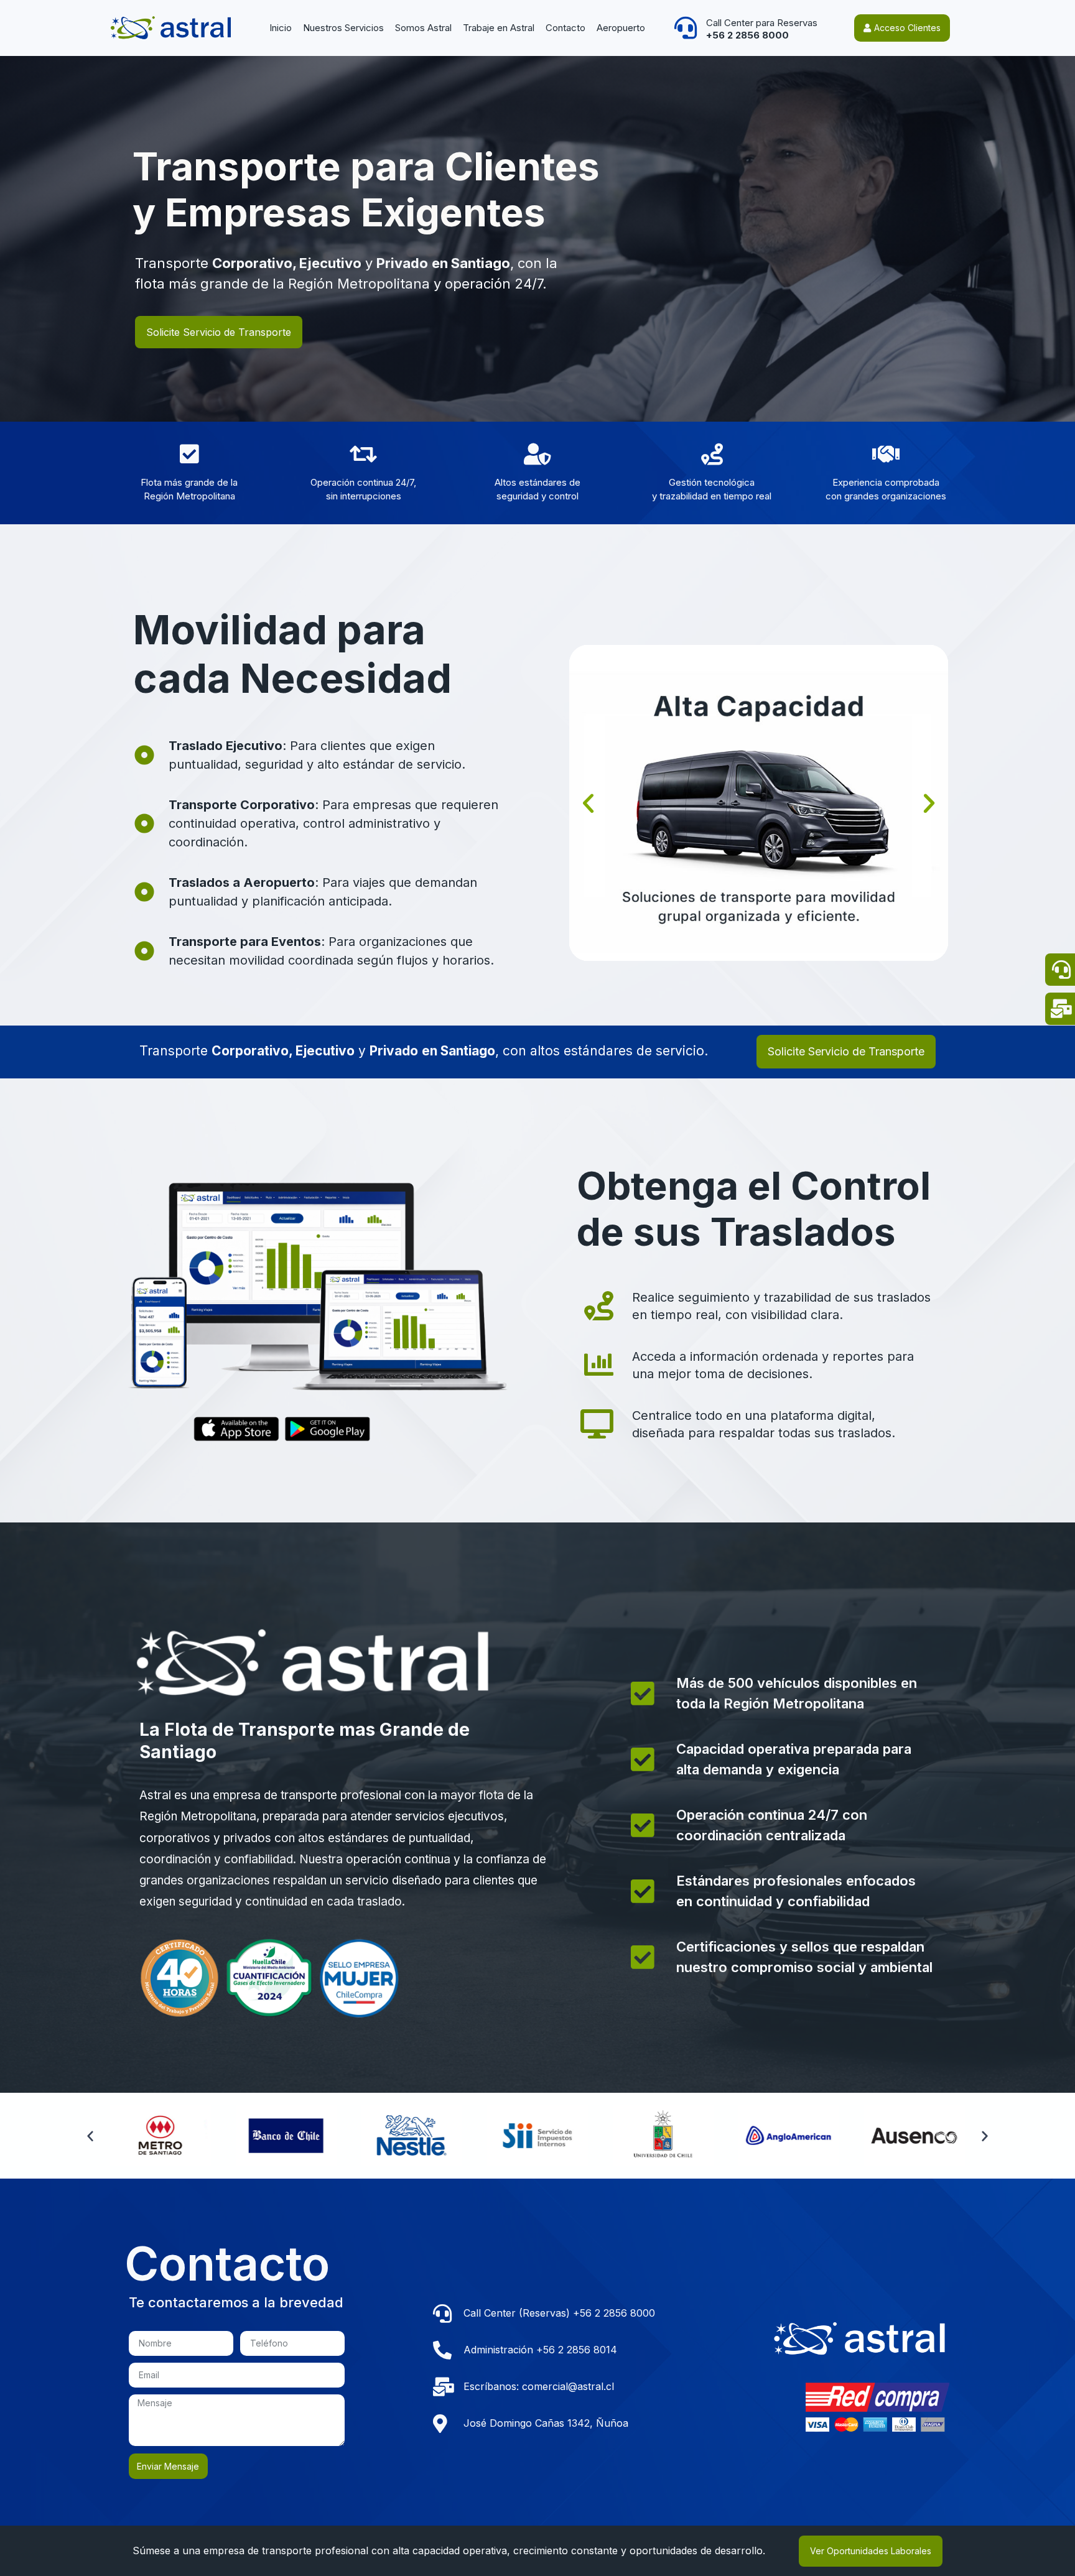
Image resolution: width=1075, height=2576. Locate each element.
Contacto (565, 28)
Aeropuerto (621, 28)
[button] (588, 803)
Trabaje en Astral (499, 28)
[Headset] (686, 28)
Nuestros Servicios (343, 28)
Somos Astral (423, 28)
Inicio (281, 28)
